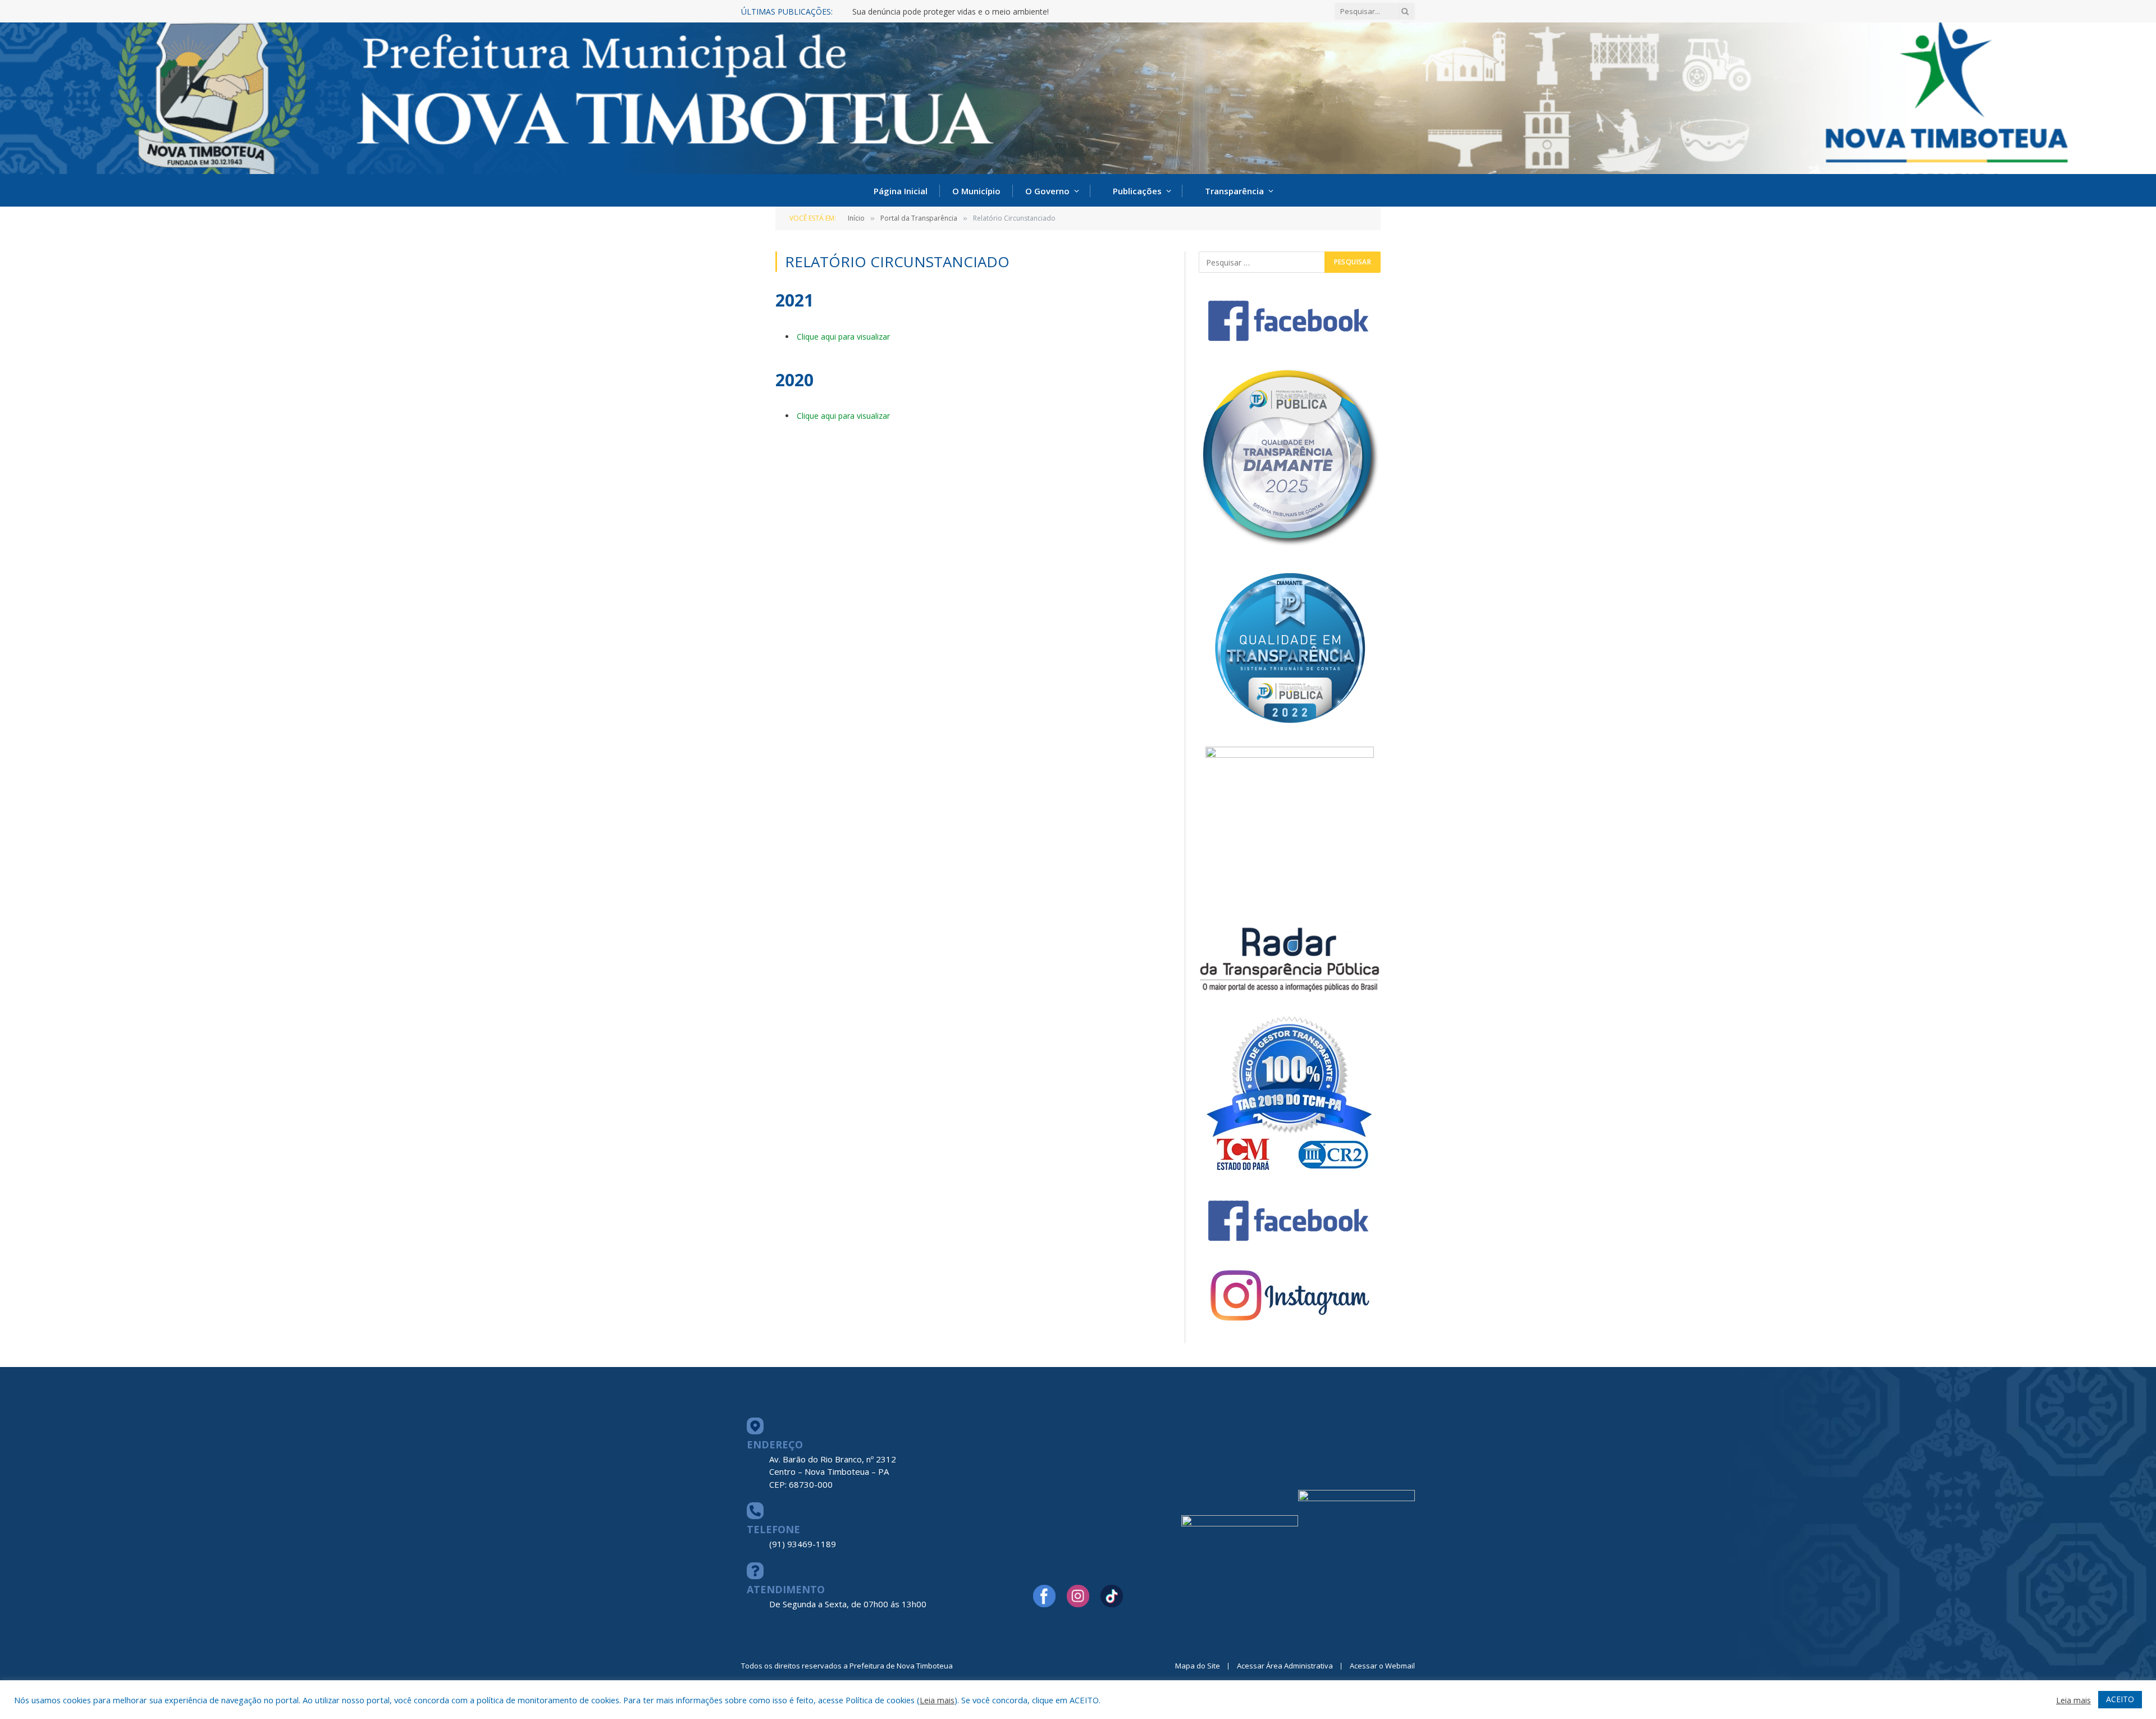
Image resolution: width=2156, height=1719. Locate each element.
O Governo (1047, 191)
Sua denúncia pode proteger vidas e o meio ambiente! (951, 12)
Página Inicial (901, 191)
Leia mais (937, 1700)
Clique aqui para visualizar (843, 337)
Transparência (1234, 191)
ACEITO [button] (2120, 1699)
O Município (976, 191)
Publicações (1137, 191)
